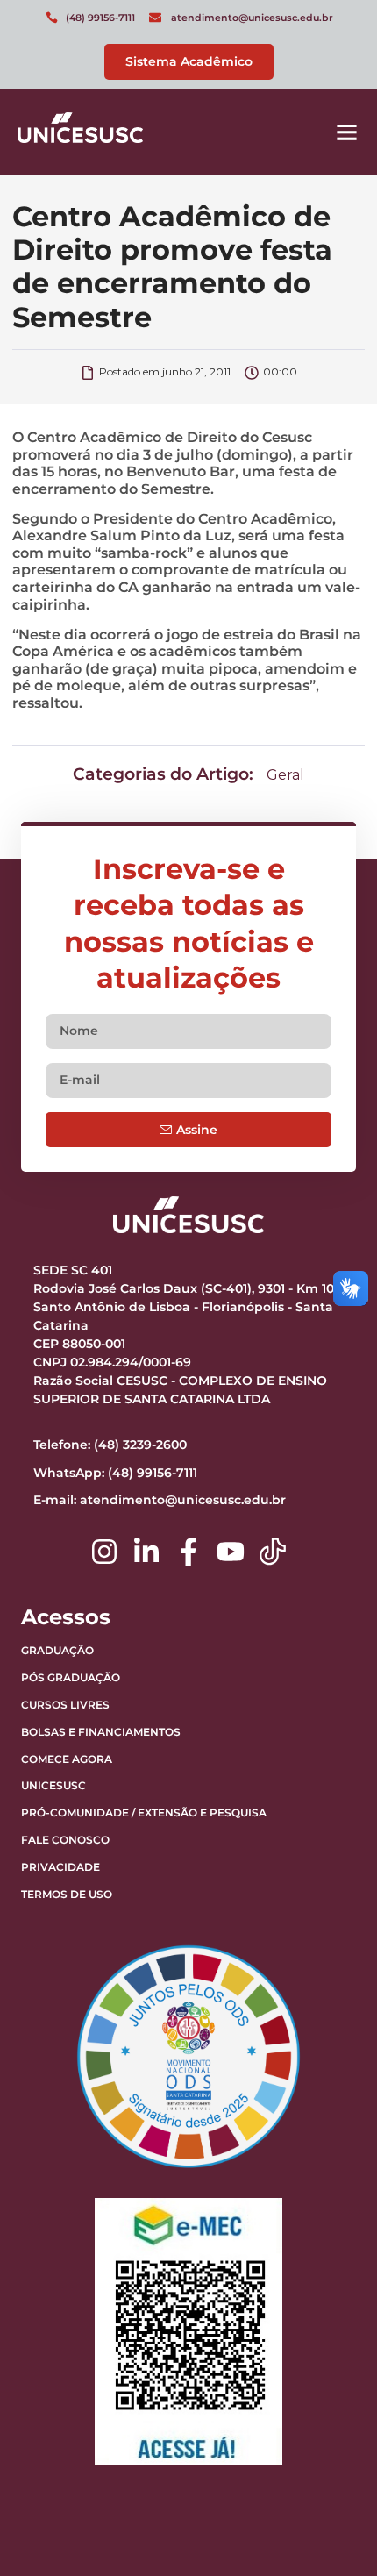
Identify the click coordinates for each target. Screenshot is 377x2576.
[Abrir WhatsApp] (333, 2532)
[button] (347, 132)
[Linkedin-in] (146, 1552)
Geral (285, 775)
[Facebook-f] (188, 1552)
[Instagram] (104, 1552)
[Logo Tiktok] (273, 1552)
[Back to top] (320, 2453)
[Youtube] (231, 1552)
